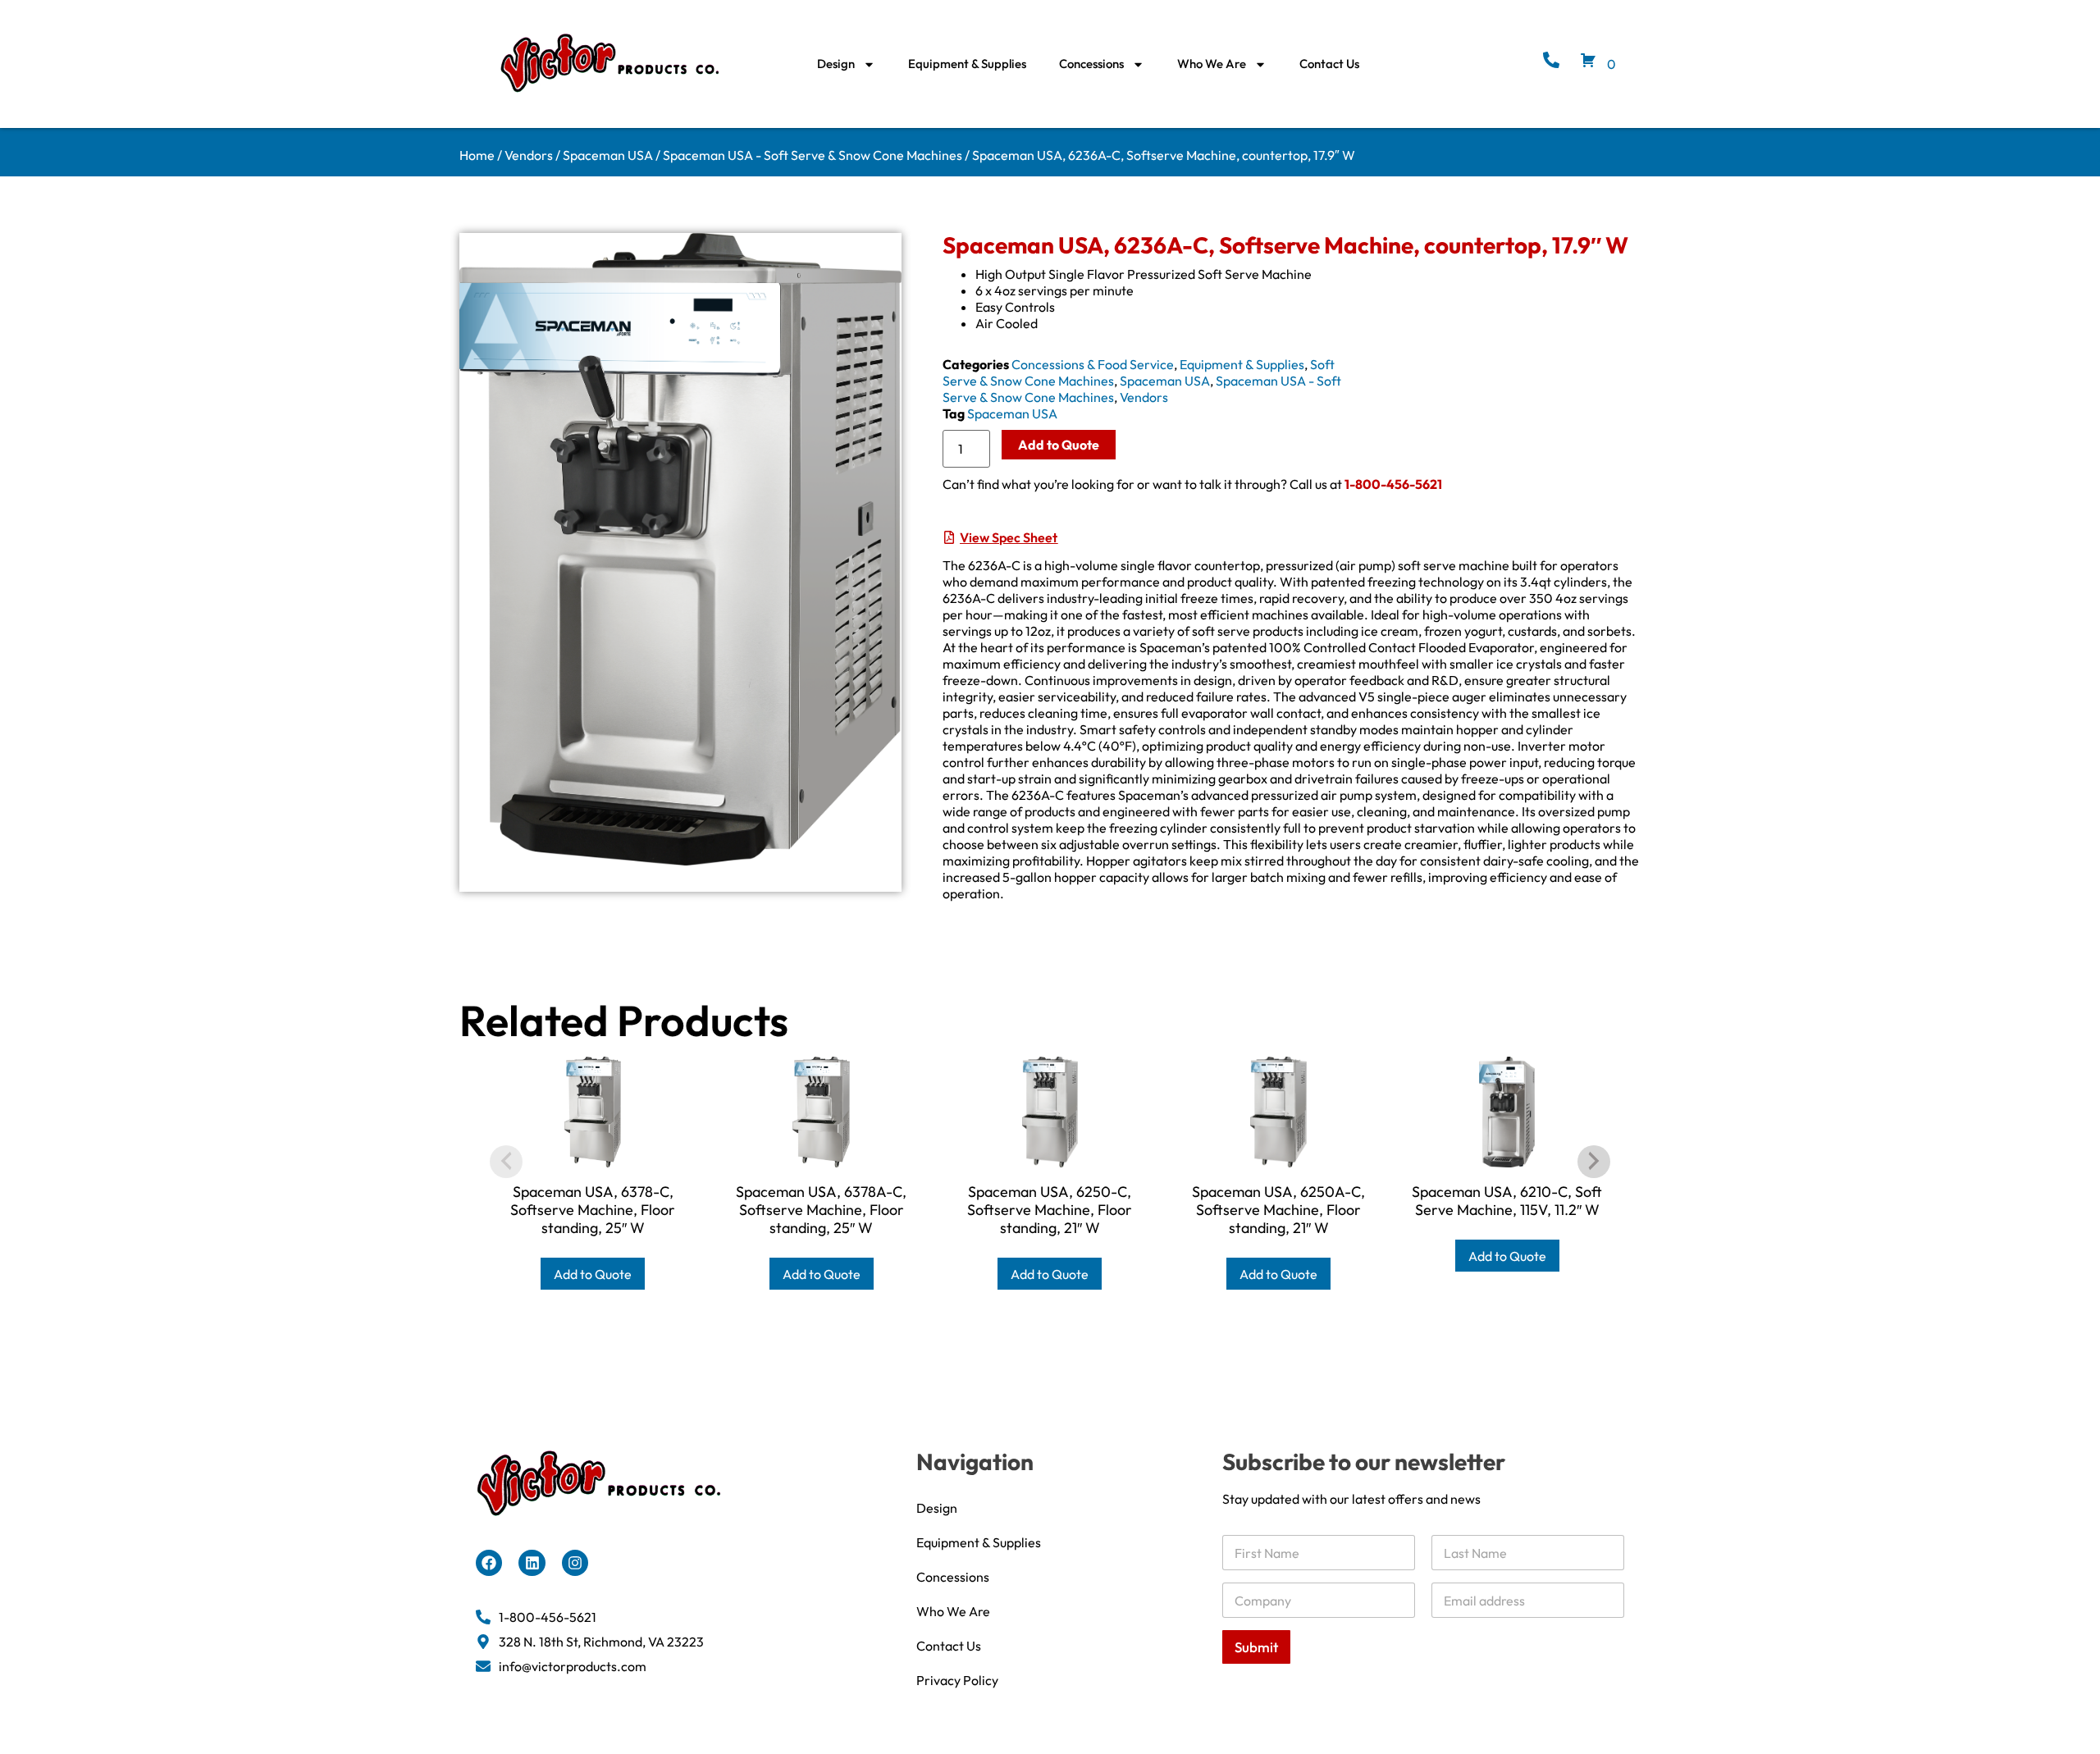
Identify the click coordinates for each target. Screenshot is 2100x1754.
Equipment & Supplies (967, 64)
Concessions (1091, 64)
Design (836, 64)
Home (477, 155)
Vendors (529, 155)
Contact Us (1329, 64)
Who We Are (1212, 64)
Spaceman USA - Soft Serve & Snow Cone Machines (813, 155)
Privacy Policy (957, 1680)
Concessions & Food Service (1093, 364)
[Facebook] (489, 1563)
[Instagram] (575, 1563)
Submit (1256, 1647)
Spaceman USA (608, 155)
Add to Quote (1059, 445)
